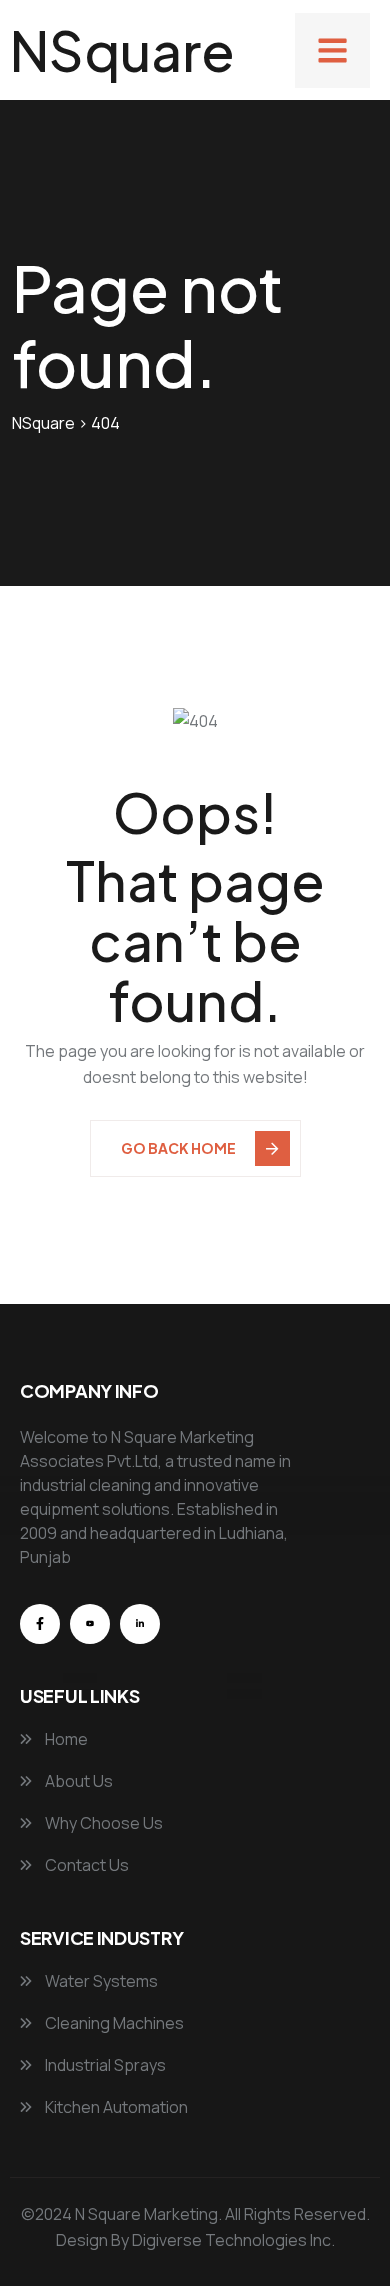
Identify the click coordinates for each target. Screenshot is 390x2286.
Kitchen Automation (115, 2107)
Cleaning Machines (113, 2023)
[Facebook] (40, 1624)
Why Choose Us (102, 1823)
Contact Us (85, 1865)
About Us (77, 1781)
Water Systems (100, 1981)
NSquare (122, 50)
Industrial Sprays (104, 2065)
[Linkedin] (140, 1624)
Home (65, 1739)
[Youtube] (90, 1624)
